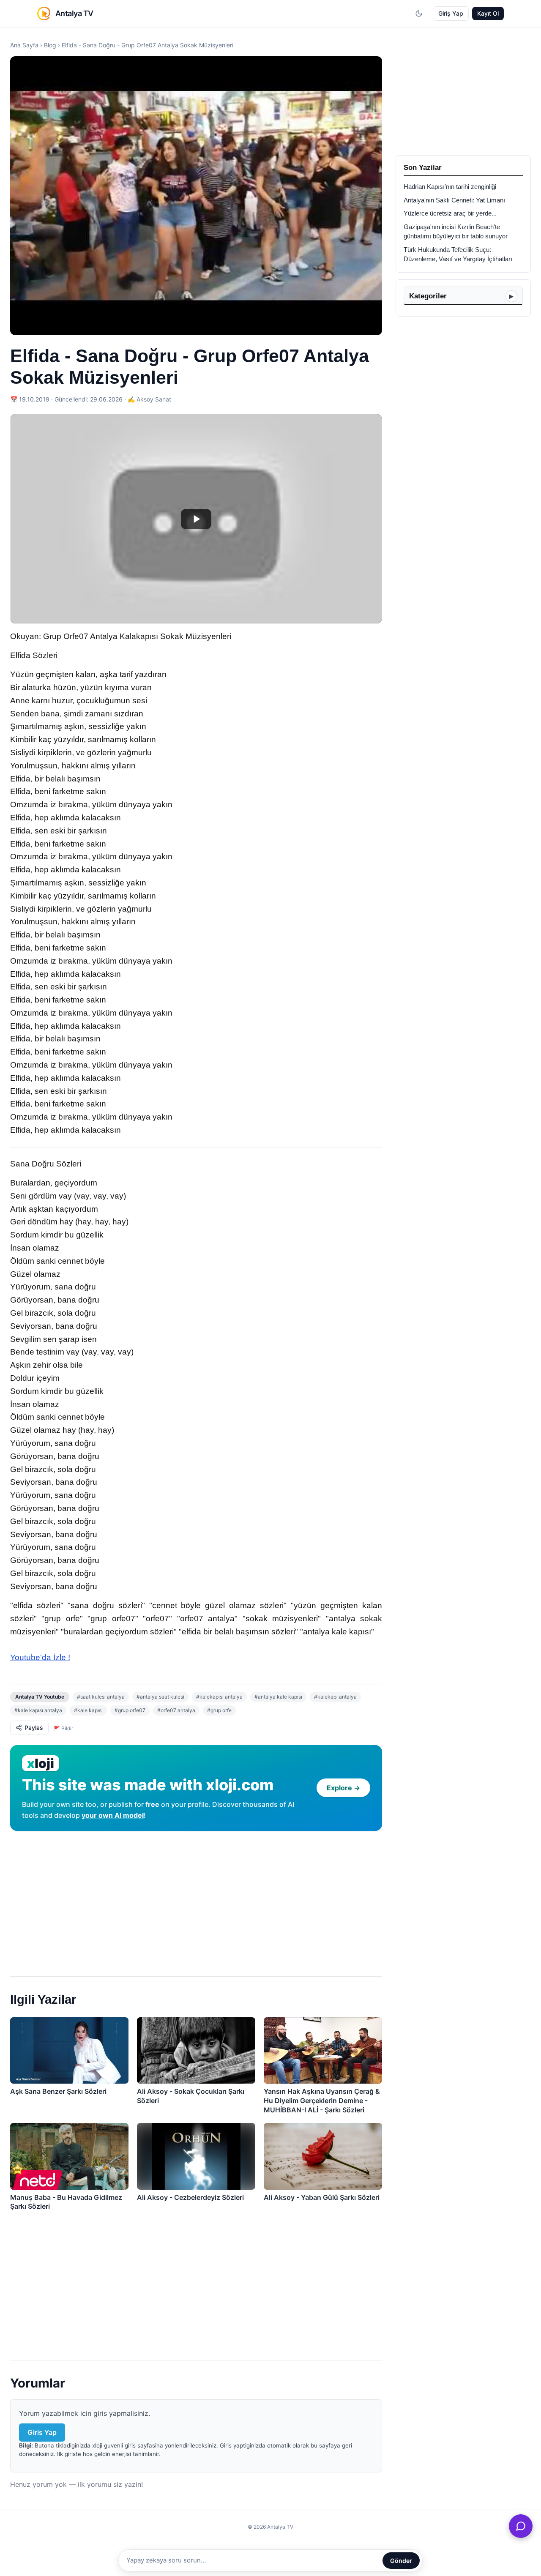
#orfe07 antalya (176, 1710)
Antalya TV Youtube (40, 1697)
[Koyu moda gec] (419, 14)
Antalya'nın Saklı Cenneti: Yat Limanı (454, 200)
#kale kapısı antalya (38, 1710)
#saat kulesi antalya (101, 1697)
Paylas (34, 1728)
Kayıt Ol (488, 13)
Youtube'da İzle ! (40, 1657)
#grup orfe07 (130, 1710)
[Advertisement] (196, 1900)
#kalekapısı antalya (219, 1697)
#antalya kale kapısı (278, 1697)
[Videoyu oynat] (196, 519)
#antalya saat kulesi (160, 1697)
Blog (50, 45)
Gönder (401, 2561)
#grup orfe (219, 1710)
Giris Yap (42, 2432)
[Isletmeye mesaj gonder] (521, 2526)
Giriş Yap (451, 13)
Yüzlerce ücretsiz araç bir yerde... (450, 213)
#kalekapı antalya (335, 1697)
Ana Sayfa (24, 45)
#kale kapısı (88, 1710)
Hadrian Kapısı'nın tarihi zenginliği (450, 187)
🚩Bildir (63, 1728)
